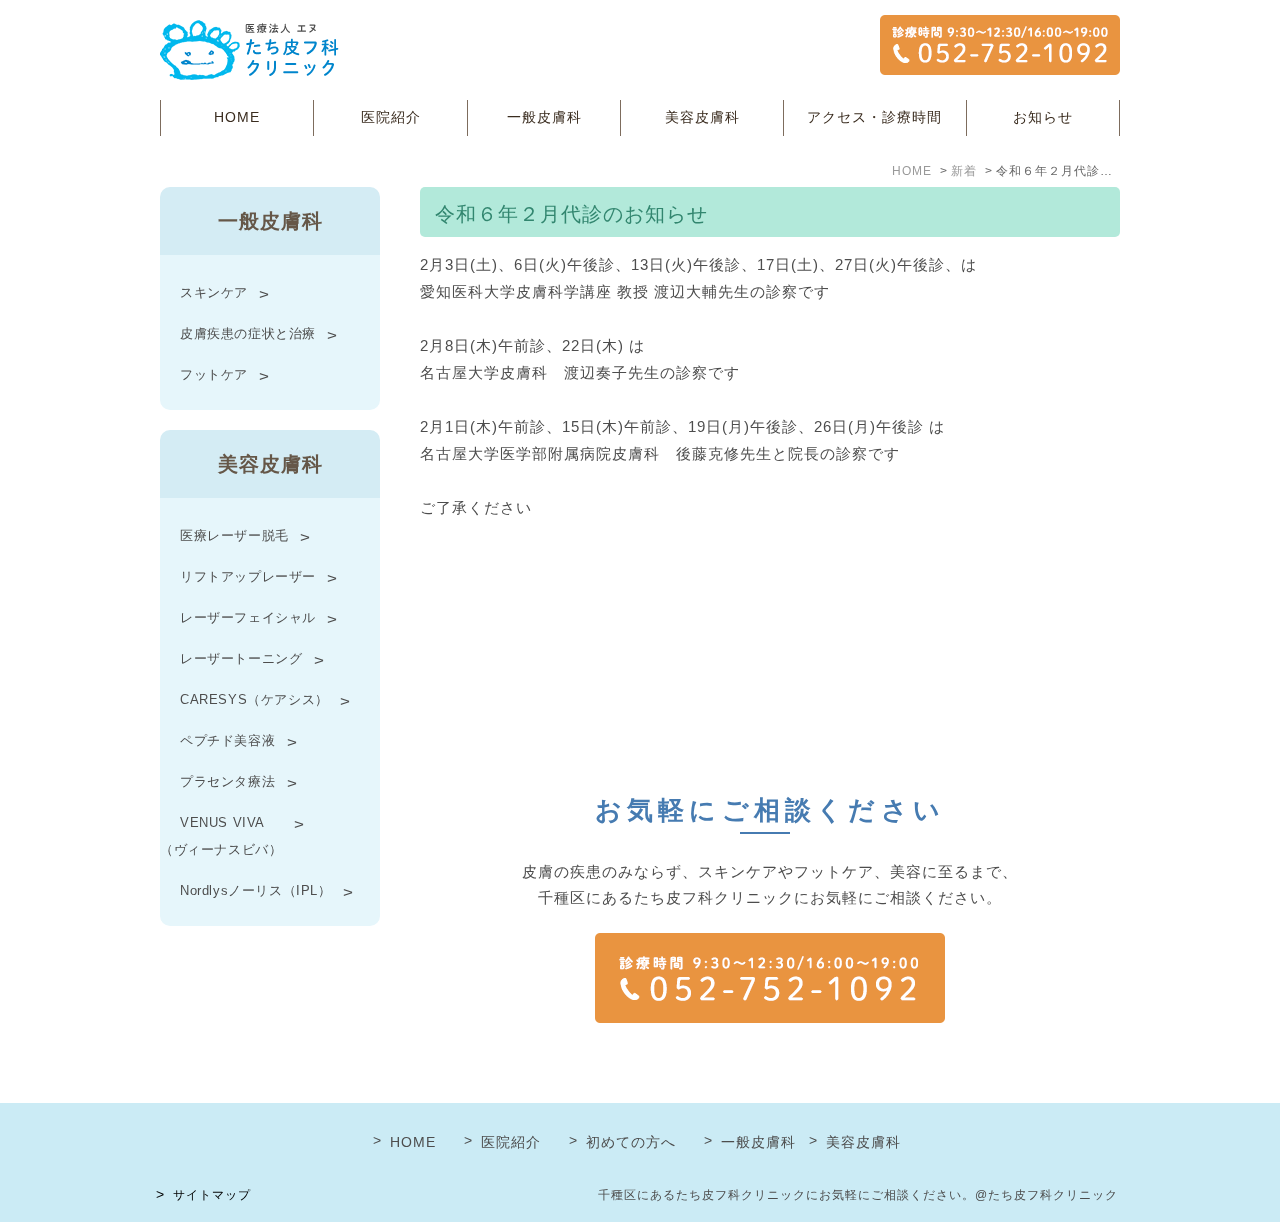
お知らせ (1043, 117)
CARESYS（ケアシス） (254, 699)
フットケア (214, 374)
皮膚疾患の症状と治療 (248, 333)
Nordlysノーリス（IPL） (256, 890)
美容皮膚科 (702, 117)
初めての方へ (631, 1142)
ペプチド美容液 (227, 740)
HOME (237, 117)
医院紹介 (391, 117)
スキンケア (214, 292)
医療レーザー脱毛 (234, 535)
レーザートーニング (241, 658)
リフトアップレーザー (248, 576)
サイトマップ (212, 1195)
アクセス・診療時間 (874, 117)
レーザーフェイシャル (248, 617)
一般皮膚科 (544, 117)
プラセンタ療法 (227, 781)
